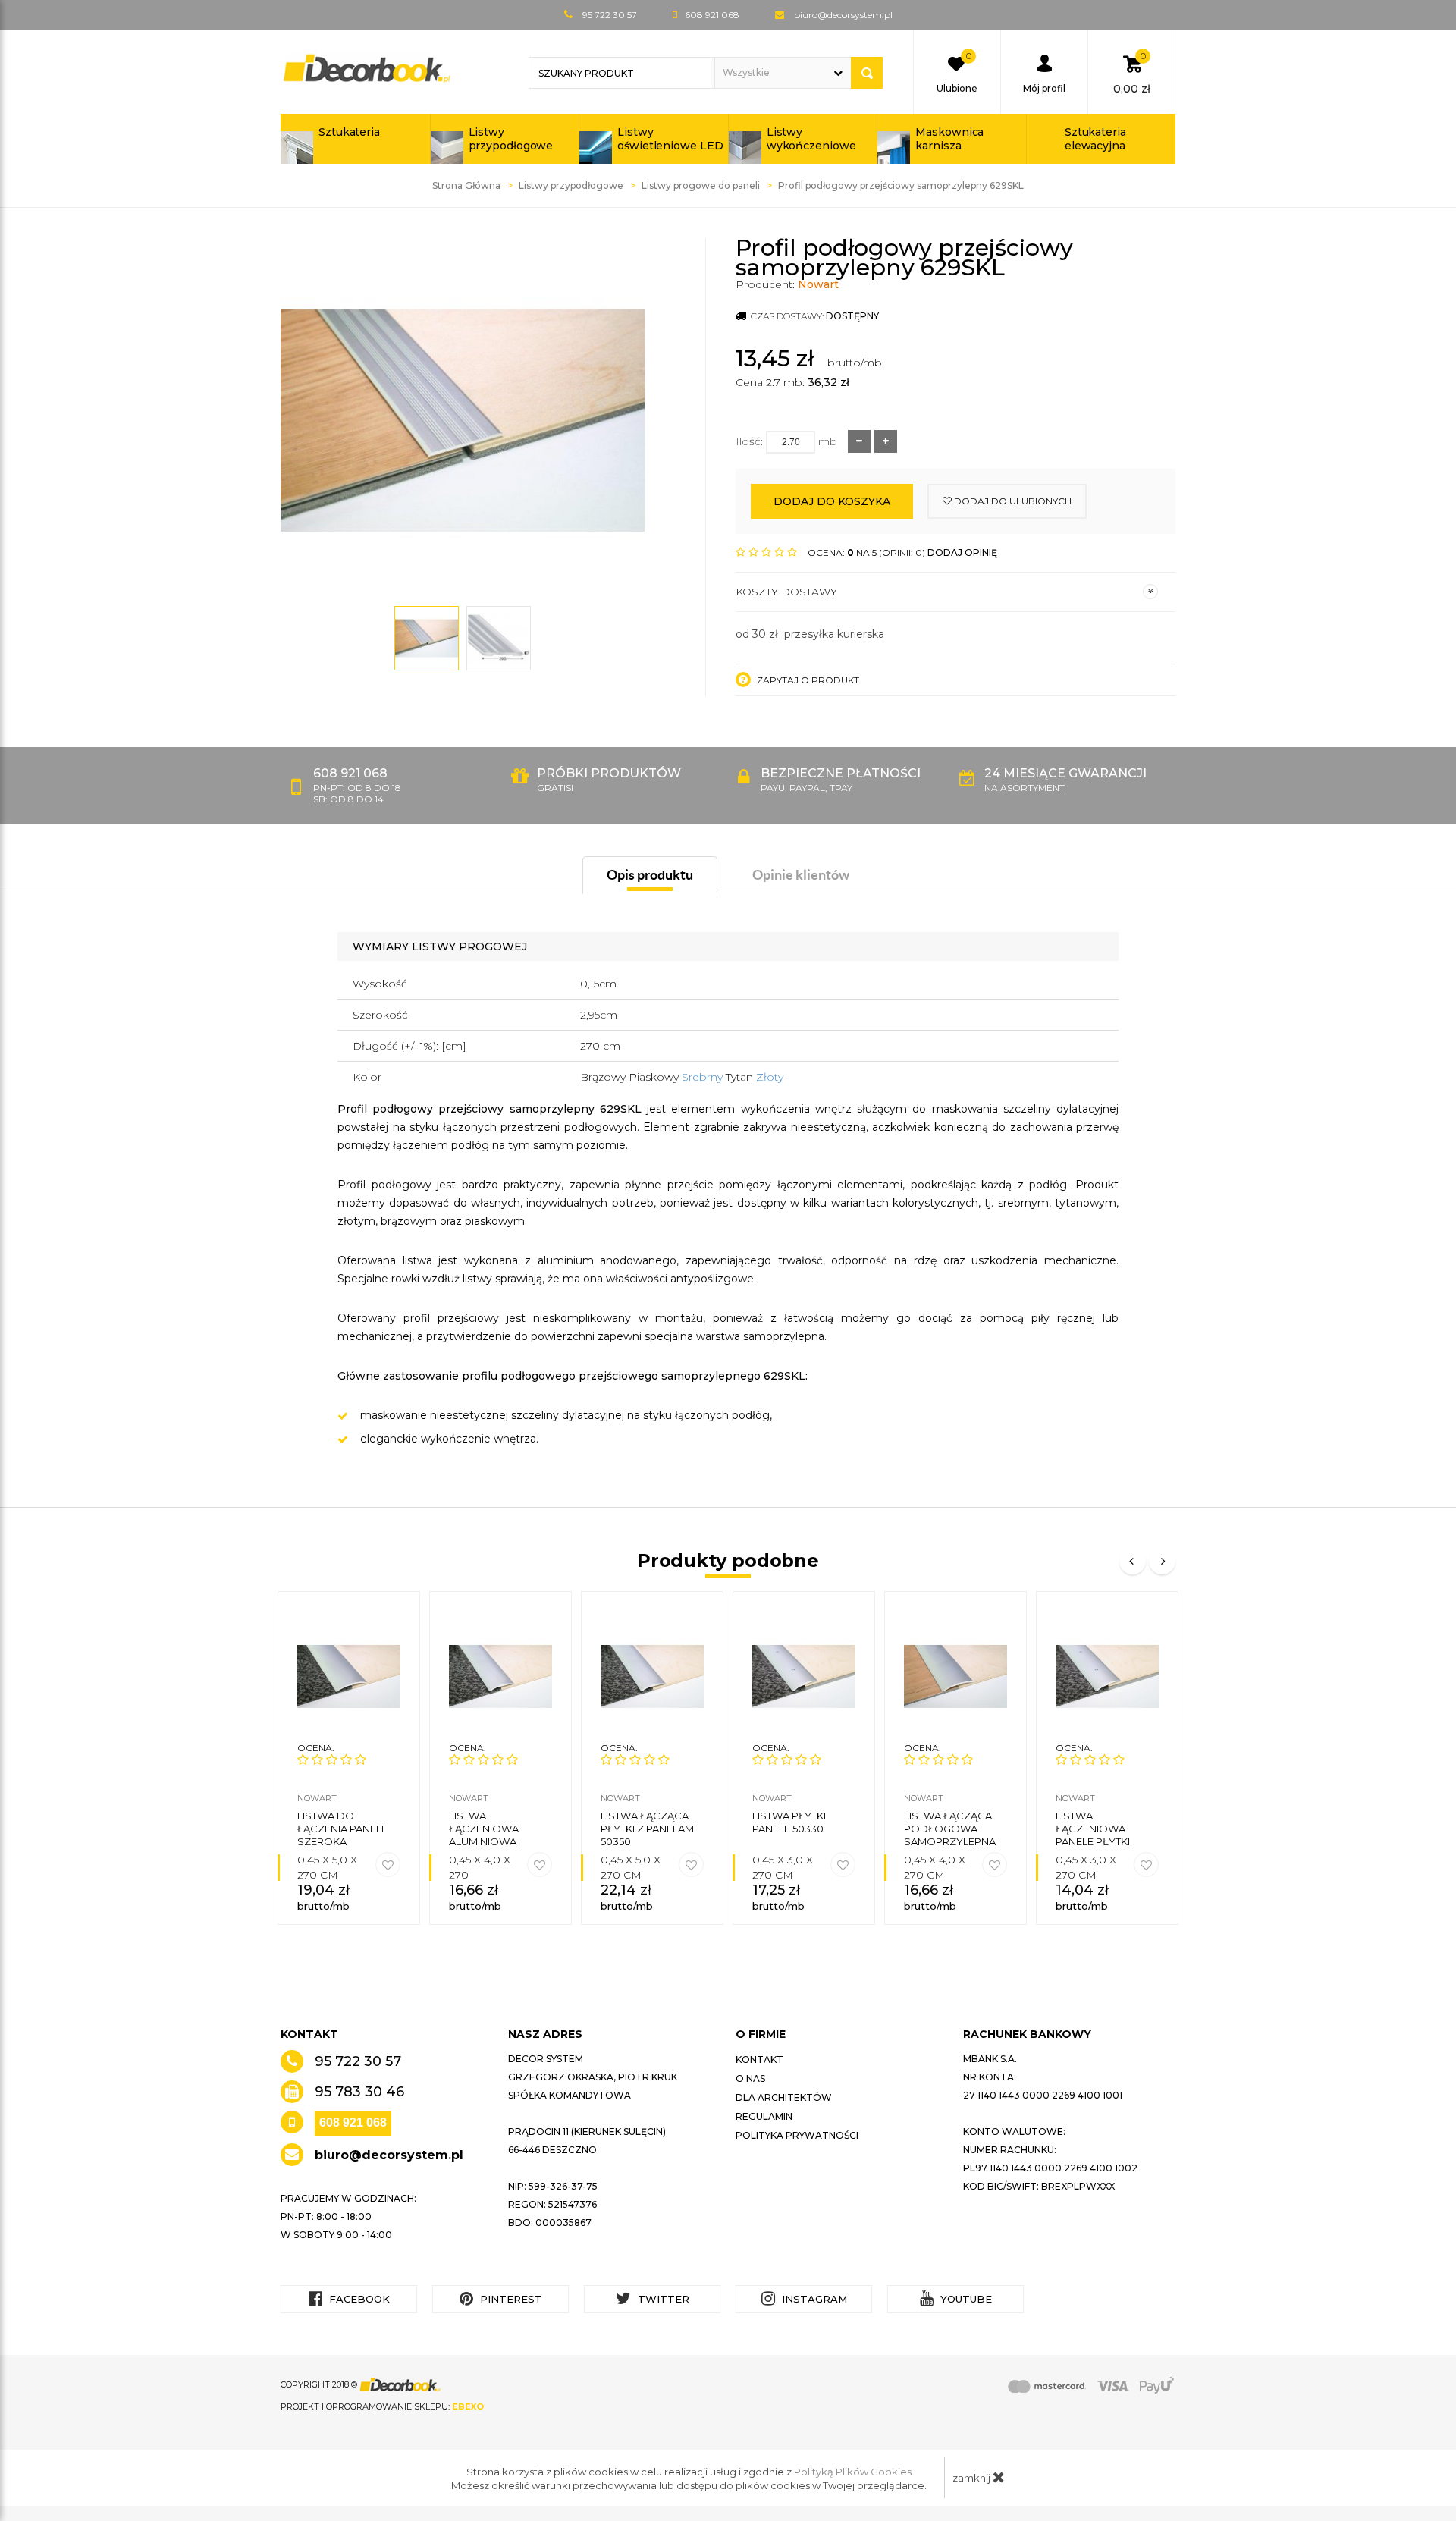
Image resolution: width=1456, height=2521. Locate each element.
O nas (750, 2078)
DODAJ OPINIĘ (962, 553)
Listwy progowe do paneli (701, 185)
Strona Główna (466, 185)
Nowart (818, 284)
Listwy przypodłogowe (511, 139)
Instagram (813, 2299)
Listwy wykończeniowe (811, 139)
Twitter (662, 2299)
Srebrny (704, 1077)
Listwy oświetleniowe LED (670, 139)
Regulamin (764, 2116)
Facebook (358, 2299)
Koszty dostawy (786, 592)
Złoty (770, 1077)
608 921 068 (353, 2122)
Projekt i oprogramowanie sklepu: (382, 2406)
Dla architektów (784, 2097)
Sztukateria (349, 132)
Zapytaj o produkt (807, 680)
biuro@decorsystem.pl (843, 15)
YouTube (965, 2299)
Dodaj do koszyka (832, 501)
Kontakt (759, 2059)
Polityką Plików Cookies (853, 2472)
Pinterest (510, 2299)
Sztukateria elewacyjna (1095, 139)
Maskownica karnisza (949, 139)
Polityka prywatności (797, 2135)
